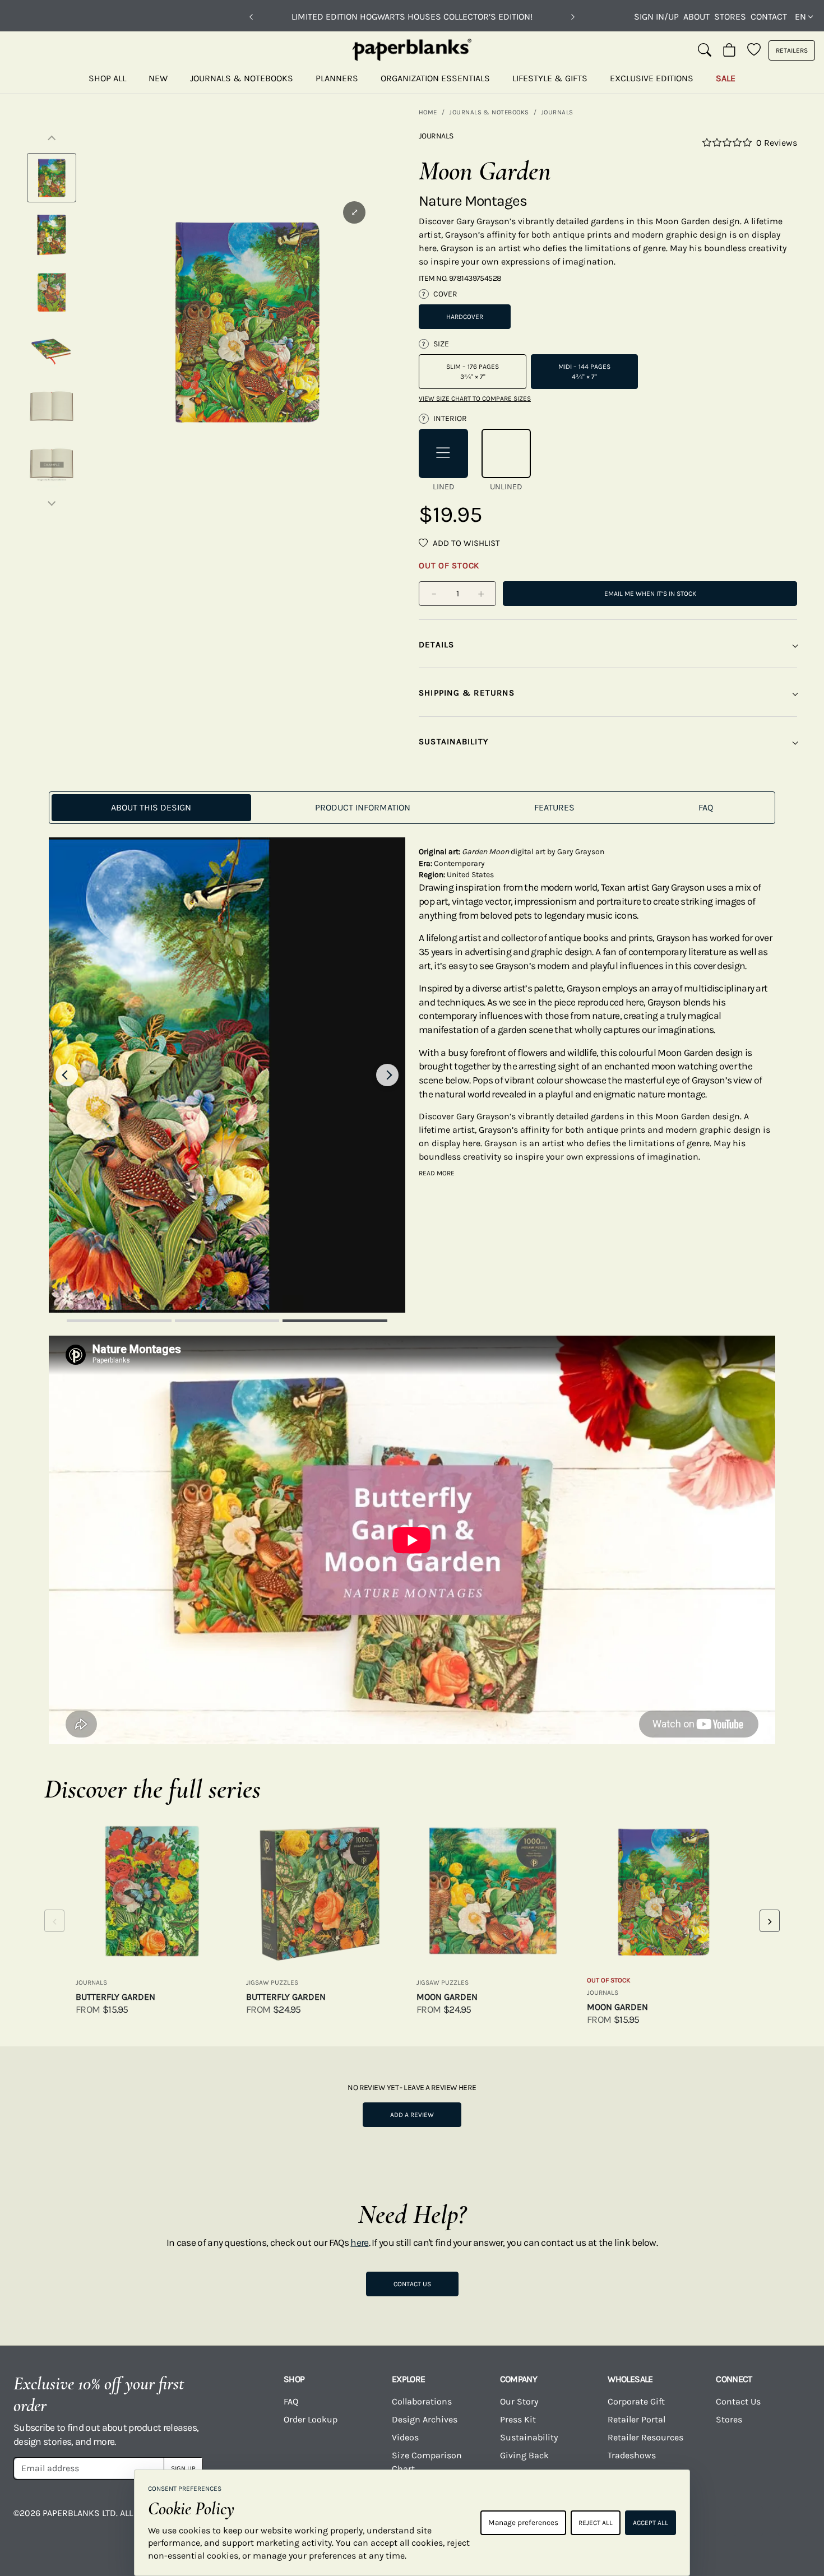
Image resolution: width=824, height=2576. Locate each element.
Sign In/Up (656, 17)
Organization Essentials (435, 78)
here (359, 2243)
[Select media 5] (52, 406)
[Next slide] (387, 1075)
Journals (557, 112)
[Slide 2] (227, 1321)
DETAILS (437, 645)
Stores (730, 17)
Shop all (107, 78)
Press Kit (518, 2419)
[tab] (151, 808)
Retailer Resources (645, 2437)
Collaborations (422, 2401)
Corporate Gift (636, 2401)
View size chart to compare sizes (475, 399)
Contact (769, 17)
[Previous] (251, 17)
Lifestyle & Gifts (550, 78)
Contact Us (412, 2284)
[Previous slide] (67, 1075)
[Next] (573, 17)
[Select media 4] (52, 349)
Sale (726, 78)
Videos (405, 2437)
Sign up (183, 2468)
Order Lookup (311, 2419)
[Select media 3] (52, 292)
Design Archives (425, 2419)
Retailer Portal (636, 2419)
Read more (437, 1173)
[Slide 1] (119, 1321)
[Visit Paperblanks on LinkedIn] (748, 2521)
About (696, 17)
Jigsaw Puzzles (272, 1982)
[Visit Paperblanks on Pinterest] (793, 2521)
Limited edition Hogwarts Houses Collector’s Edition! (412, 17)
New (158, 78)
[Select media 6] (52, 464)
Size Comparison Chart (427, 2462)
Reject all (596, 2523)
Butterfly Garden (115, 1997)
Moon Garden (447, 1997)
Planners (337, 78)
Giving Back (524, 2455)
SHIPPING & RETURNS (467, 693)
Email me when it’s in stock (650, 594)
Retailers (792, 50)
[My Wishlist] (754, 50)
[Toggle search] (705, 50)
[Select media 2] (52, 235)
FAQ (291, 2401)
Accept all (651, 2523)
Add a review (412, 2115)
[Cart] (729, 50)
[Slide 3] (335, 1321)
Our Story (519, 2401)
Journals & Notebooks (242, 78)
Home (428, 112)
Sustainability (529, 2437)
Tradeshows (632, 2455)
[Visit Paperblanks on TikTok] (704, 2521)
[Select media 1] (52, 178)
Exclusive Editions (652, 78)
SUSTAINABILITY (453, 742)
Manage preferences (523, 2522)
